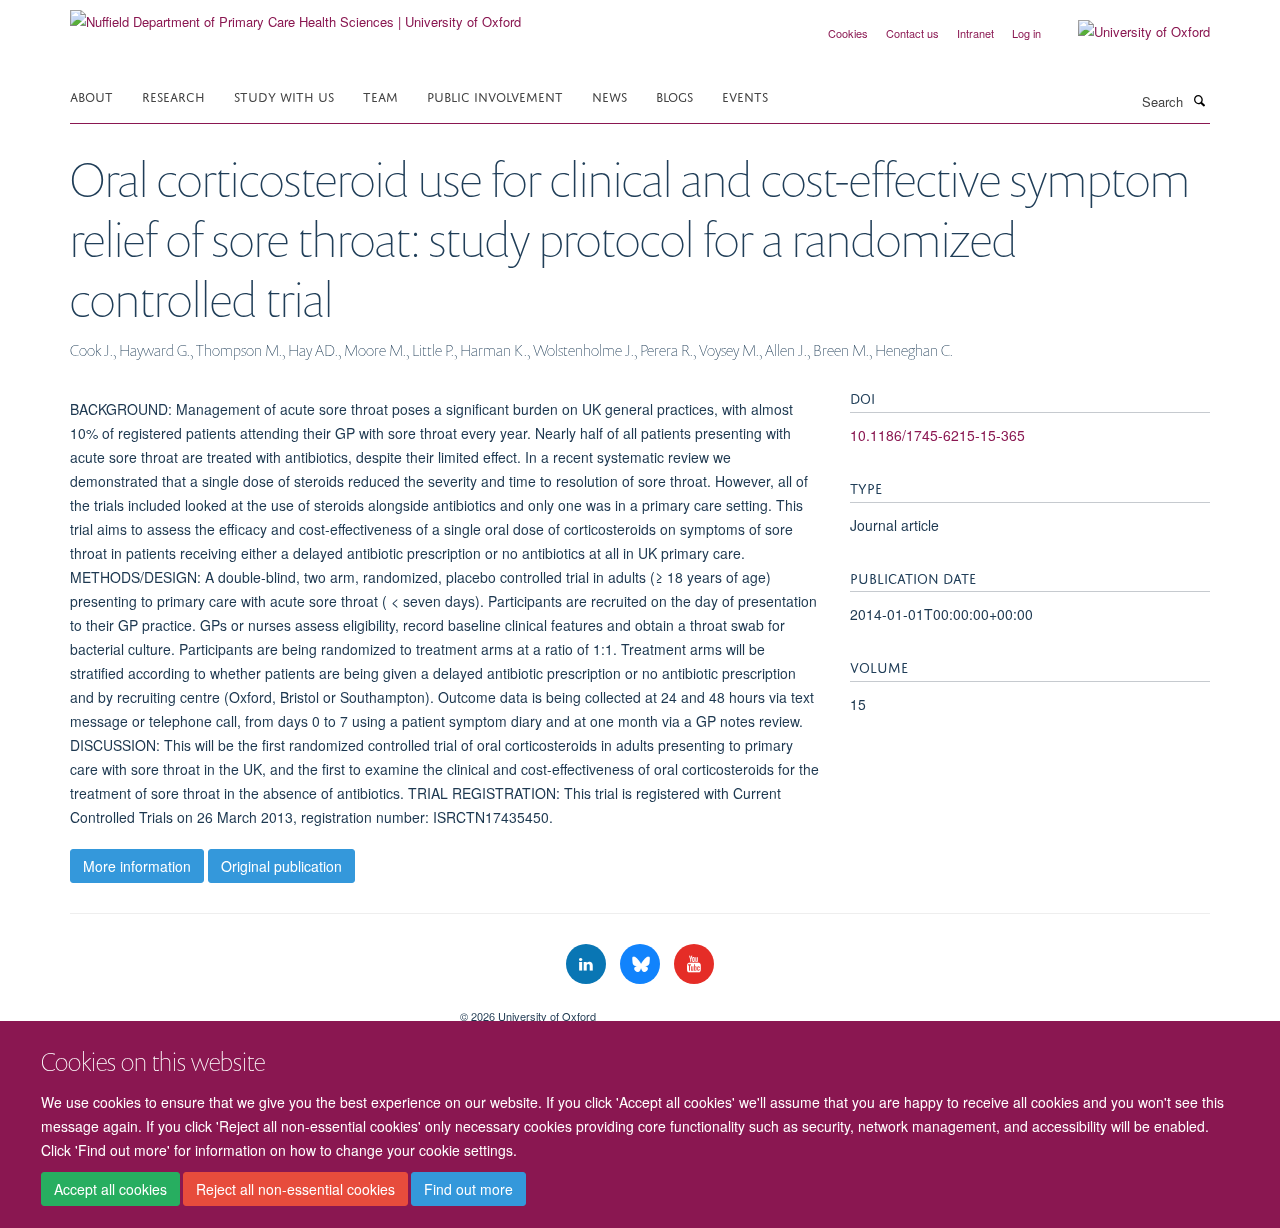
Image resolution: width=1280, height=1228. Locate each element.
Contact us (912, 33)
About (91, 95)
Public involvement (495, 95)
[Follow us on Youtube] (694, 964)
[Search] (1199, 100)
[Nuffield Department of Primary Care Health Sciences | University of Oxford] (295, 14)
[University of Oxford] (1129, 32)
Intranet (975, 33)
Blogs (674, 95)
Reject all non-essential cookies (295, 1189)
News (609, 95)
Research (173, 95)
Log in (1026, 33)
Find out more (468, 1189)
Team (380, 95)
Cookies (848, 33)
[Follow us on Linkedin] (588, 964)
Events (745, 95)
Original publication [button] (281, 866)
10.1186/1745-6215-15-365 (937, 435)
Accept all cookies (110, 1189)
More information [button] (137, 866)
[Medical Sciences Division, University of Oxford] (250, 1009)
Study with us (284, 95)
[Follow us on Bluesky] (642, 964)
